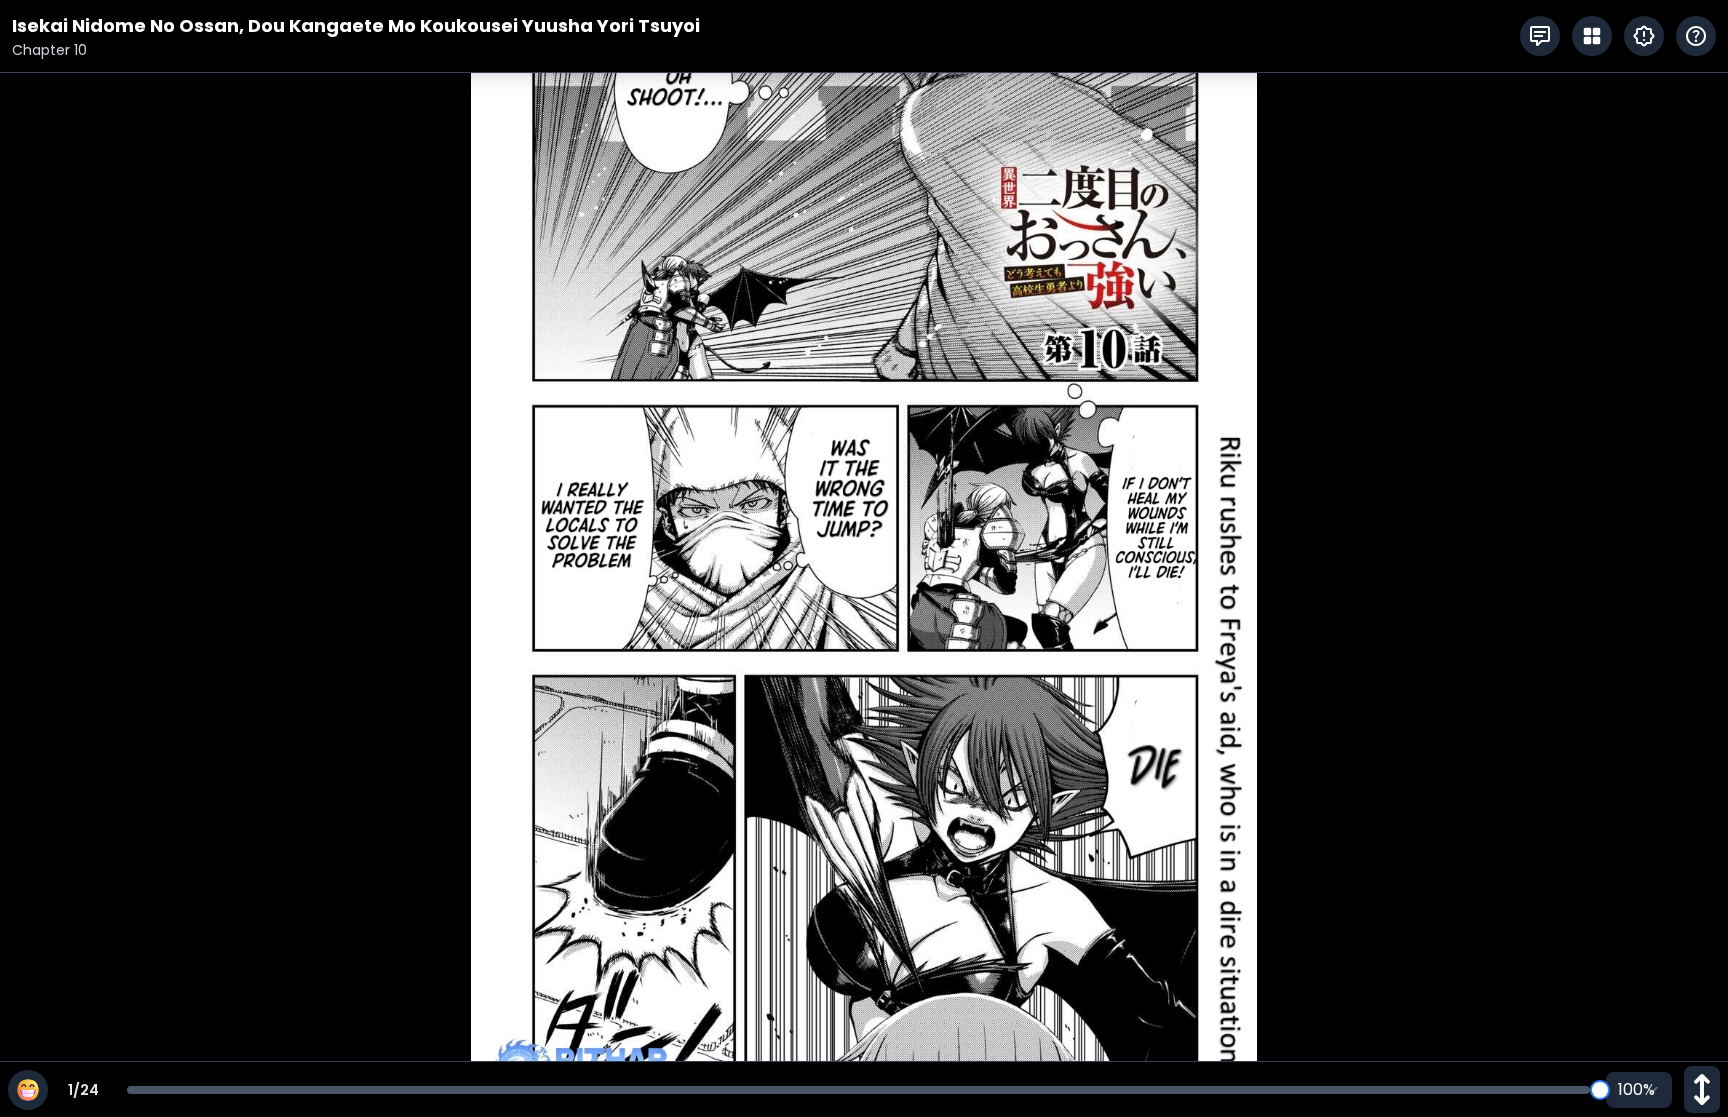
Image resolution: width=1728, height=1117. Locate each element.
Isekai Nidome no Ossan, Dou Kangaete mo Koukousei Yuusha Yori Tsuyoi (356, 25)
